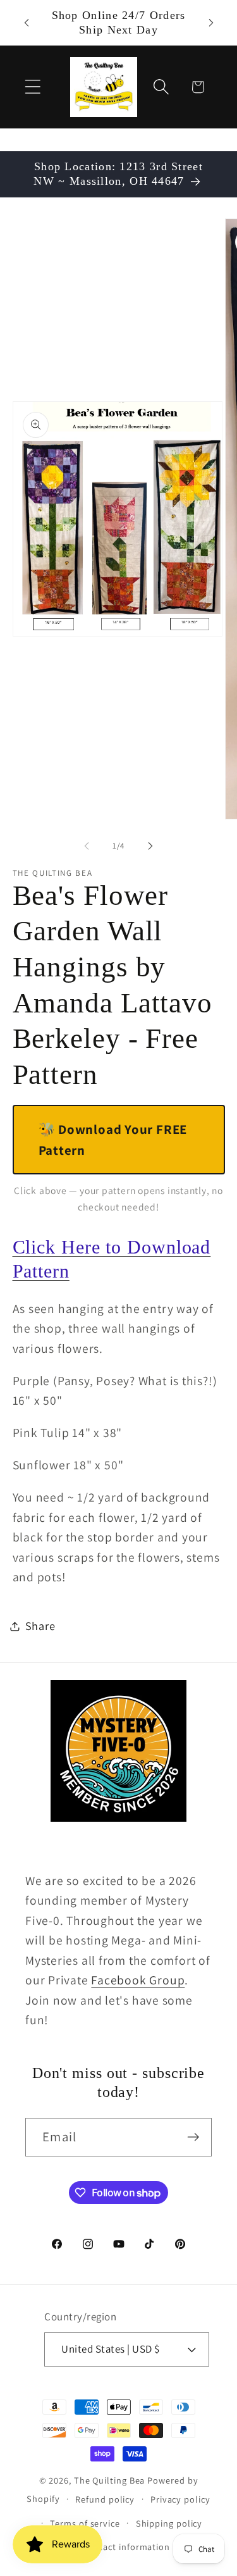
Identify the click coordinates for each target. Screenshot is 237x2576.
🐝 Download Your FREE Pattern (113, 1140)
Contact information (126, 2547)
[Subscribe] (193, 2137)
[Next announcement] (211, 23)
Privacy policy (180, 2499)
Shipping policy (169, 2523)
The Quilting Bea (110, 2480)
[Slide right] (150, 846)
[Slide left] (87, 846)
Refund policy (105, 2499)
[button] (33, 87)
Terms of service (85, 2523)
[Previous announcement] (27, 23)
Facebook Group (138, 1980)
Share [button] (40, 1626)
